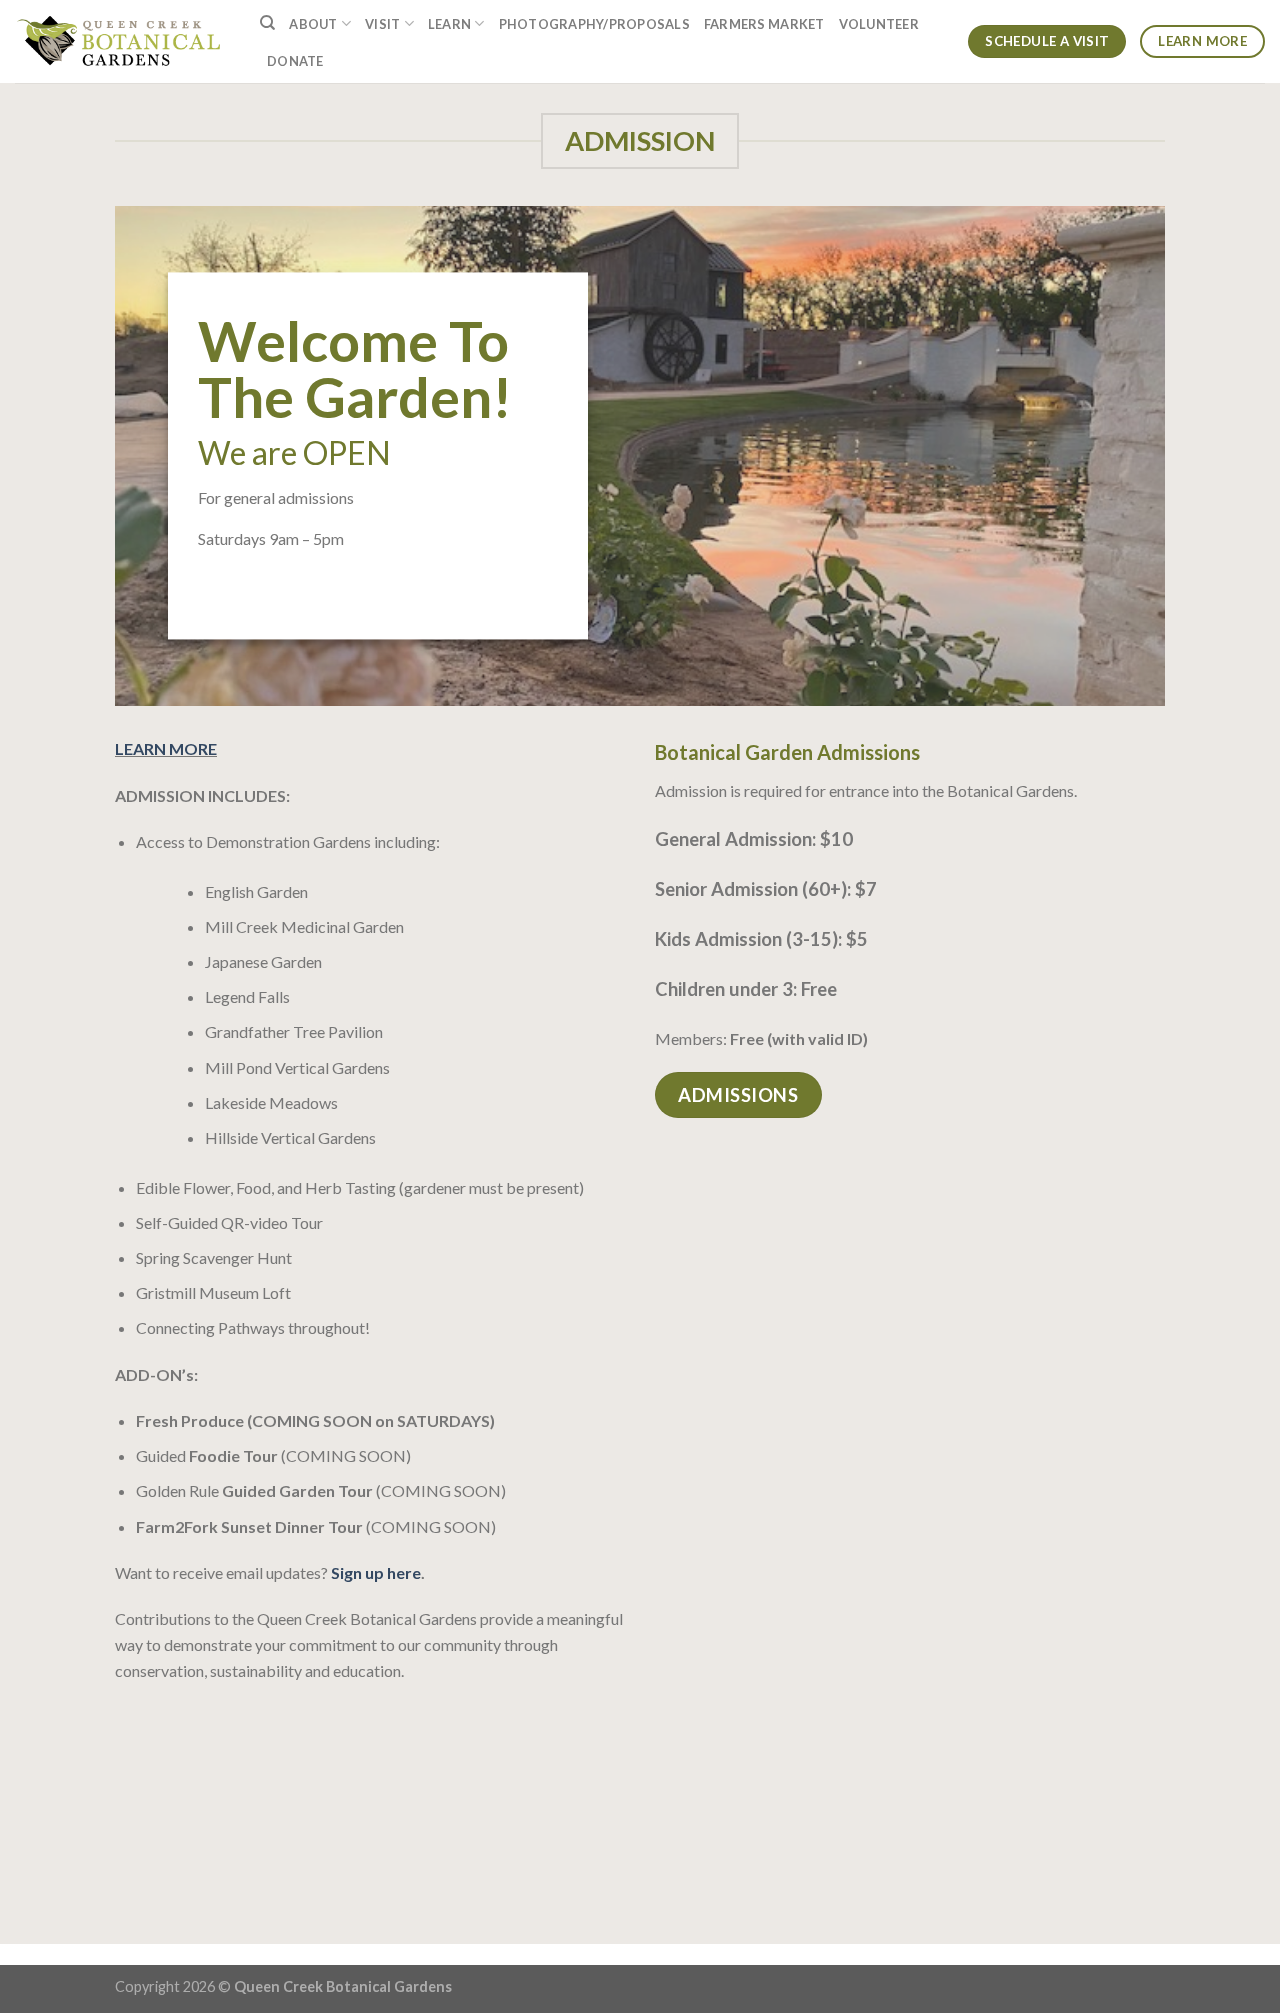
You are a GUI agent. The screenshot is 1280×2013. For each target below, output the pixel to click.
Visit (382, 24)
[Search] (267, 23)
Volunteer (879, 24)
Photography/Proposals (594, 24)
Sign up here (376, 1572)
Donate (295, 61)
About (313, 24)
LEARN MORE (166, 748)
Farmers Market (764, 24)
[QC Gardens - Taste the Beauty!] (122, 41)
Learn (449, 24)
